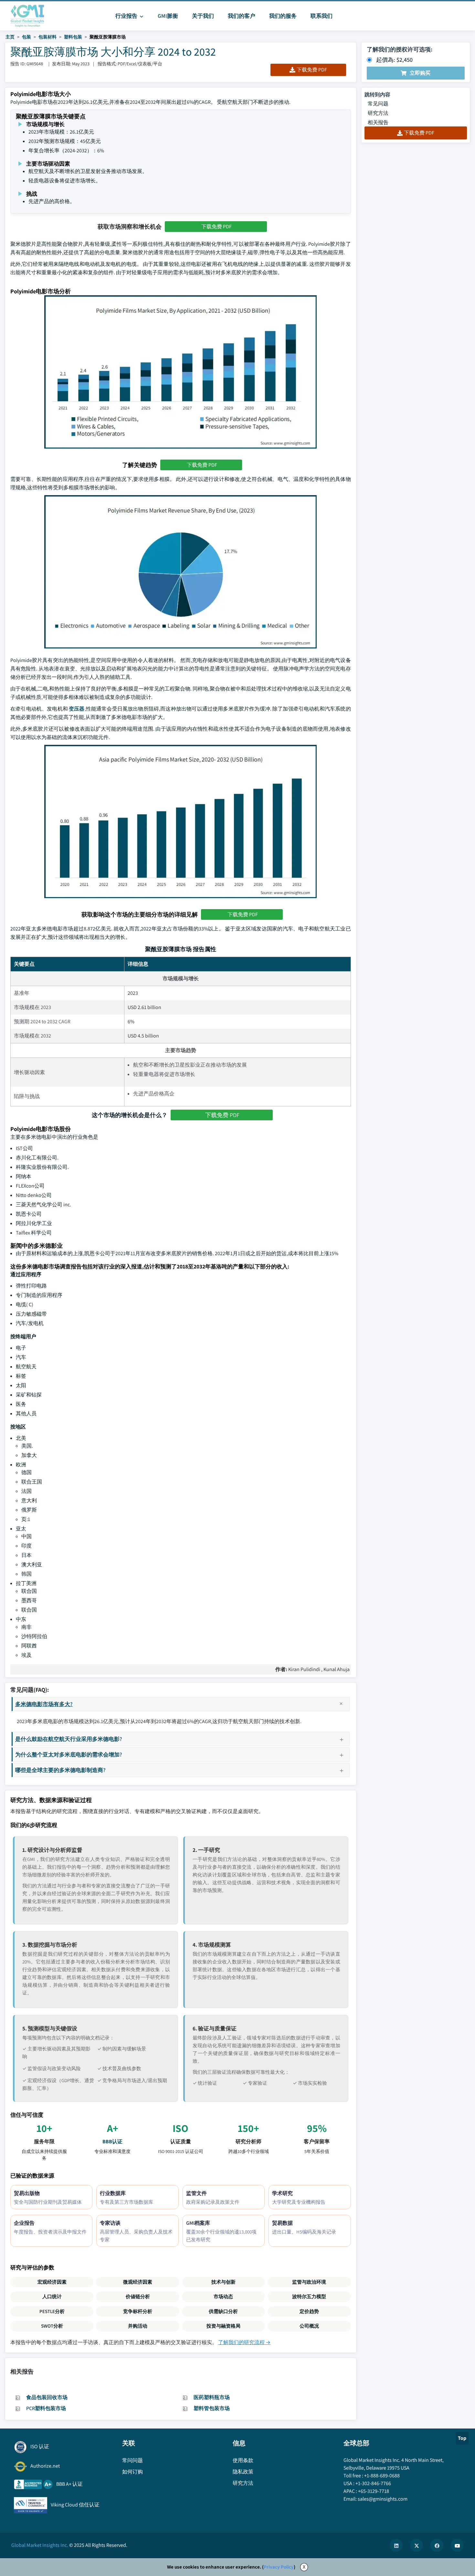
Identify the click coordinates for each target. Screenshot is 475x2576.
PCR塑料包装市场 (46, 2408)
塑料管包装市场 (212, 2408)
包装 (26, 37)
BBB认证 (112, 2141)
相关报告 (378, 122)
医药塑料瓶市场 (212, 2397)
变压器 (77, 709)
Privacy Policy (279, 2567)
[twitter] (417, 2545)
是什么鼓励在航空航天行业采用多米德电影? (69, 1739)
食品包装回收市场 (47, 2397)
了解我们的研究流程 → (244, 2342)
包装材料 (48, 37)
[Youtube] (457, 2545)
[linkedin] (396, 2545)
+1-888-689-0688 (382, 2476)
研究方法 (378, 113)
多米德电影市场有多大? (44, 1704)
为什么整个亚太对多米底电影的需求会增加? (69, 1754)
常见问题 (378, 104)
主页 (10, 37)
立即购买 (420, 73)
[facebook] (437, 2545)
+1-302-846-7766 (373, 2483)
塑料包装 (73, 37)
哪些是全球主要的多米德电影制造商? (60, 1770)
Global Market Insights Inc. (40, 2545)
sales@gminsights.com (383, 2499)
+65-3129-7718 (374, 2491)
